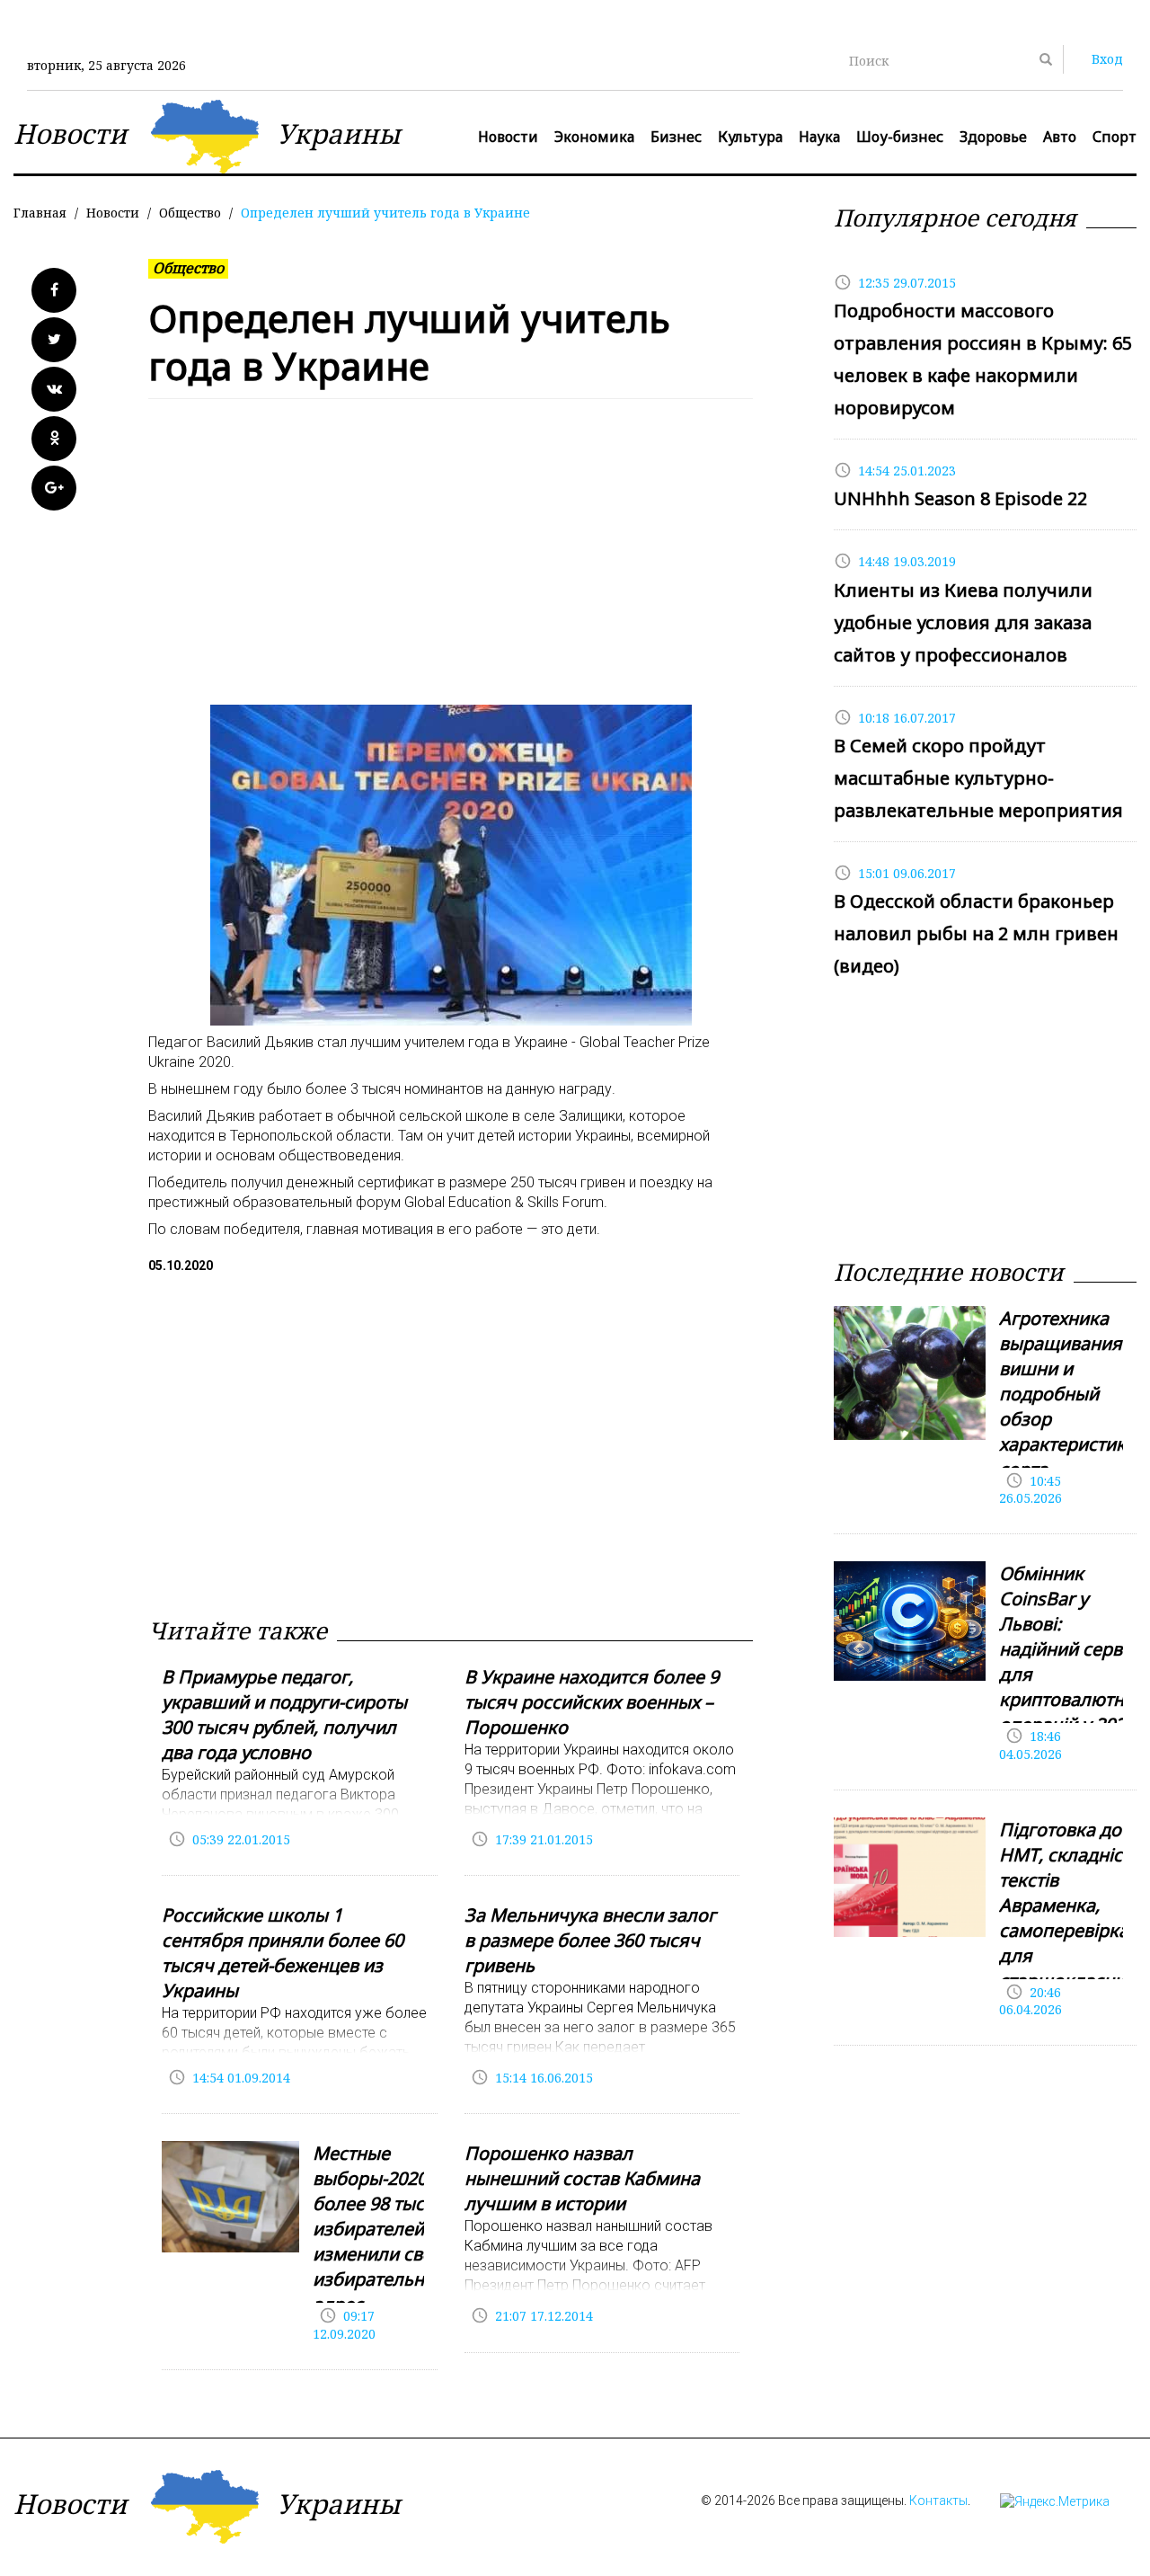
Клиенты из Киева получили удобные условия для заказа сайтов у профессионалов (963, 622)
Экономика (594, 137)
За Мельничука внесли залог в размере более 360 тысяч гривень (590, 1940)
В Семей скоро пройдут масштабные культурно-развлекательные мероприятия (978, 778)
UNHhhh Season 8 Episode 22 (960, 498)
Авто (1060, 137)
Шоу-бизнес (900, 137)
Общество (190, 213)
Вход (1107, 59)
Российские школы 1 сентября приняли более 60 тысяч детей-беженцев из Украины (283, 1953)
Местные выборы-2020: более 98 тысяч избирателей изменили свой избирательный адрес (380, 2229)
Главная (40, 213)
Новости (508, 137)
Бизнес (676, 137)
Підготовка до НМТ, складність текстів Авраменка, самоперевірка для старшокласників (1074, 1905)
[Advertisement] (451, 561)
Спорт (1115, 137)
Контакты (938, 2500)
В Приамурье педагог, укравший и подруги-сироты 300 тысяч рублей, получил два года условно (284, 1714)
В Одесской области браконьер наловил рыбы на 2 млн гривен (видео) (976, 933)
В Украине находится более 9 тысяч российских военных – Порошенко (592, 1702)
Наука (819, 137)
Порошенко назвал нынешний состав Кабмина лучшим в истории (582, 2178)
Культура (750, 137)
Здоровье (993, 137)
